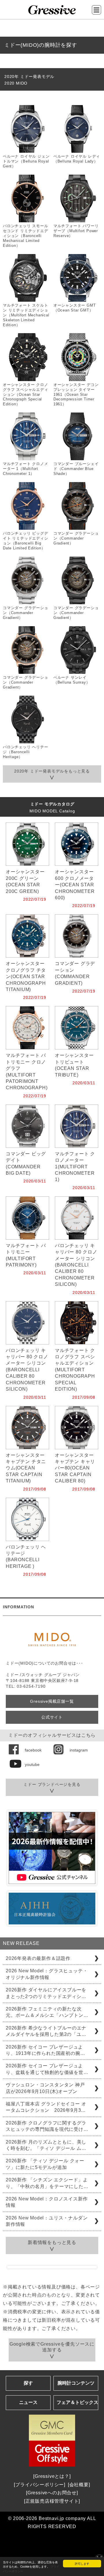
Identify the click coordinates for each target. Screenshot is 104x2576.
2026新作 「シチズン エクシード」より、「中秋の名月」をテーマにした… (47, 2183)
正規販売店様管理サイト (52, 2501)
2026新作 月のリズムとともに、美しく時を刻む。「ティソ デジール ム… (46, 2145)
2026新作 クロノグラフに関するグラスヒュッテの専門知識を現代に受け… (47, 2126)
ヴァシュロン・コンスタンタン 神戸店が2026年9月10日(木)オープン (45, 2088)
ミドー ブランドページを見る (52, 1784)
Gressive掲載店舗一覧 (52, 1701)
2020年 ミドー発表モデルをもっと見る (52, 771)
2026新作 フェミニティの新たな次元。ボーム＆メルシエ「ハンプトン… (47, 2012)
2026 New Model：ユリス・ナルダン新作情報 (47, 2221)
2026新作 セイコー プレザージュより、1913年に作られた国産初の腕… (45, 2050)
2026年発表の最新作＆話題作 (38, 1958)
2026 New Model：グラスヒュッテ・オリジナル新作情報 (47, 1974)
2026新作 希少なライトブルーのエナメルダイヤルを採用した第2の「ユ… (46, 2031)
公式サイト (52, 1717)
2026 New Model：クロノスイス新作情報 (47, 2202)
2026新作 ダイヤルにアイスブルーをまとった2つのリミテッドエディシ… (46, 1993)
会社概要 (79, 2485)
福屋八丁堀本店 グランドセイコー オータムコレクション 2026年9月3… (46, 2107)
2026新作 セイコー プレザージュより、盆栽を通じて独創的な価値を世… (47, 2069)
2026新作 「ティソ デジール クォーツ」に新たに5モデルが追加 (45, 2164)
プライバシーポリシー (40, 2485)
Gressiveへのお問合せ (52, 2493)
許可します (82, 2563)
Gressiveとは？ (52, 2476)
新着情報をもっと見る (52, 2242)
